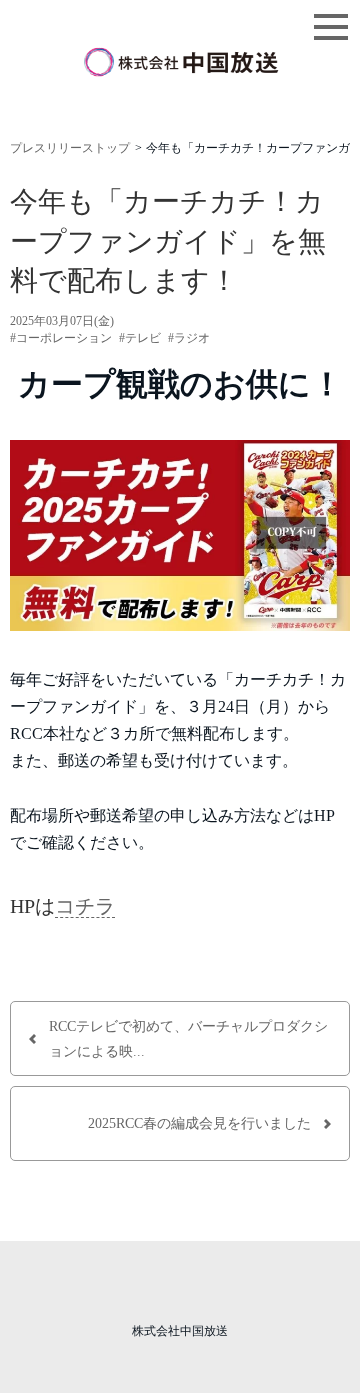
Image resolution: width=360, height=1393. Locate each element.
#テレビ (140, 338)
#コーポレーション (61, 338)
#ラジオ (189, 338)
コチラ (85, 906)
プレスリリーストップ (70, 148)
